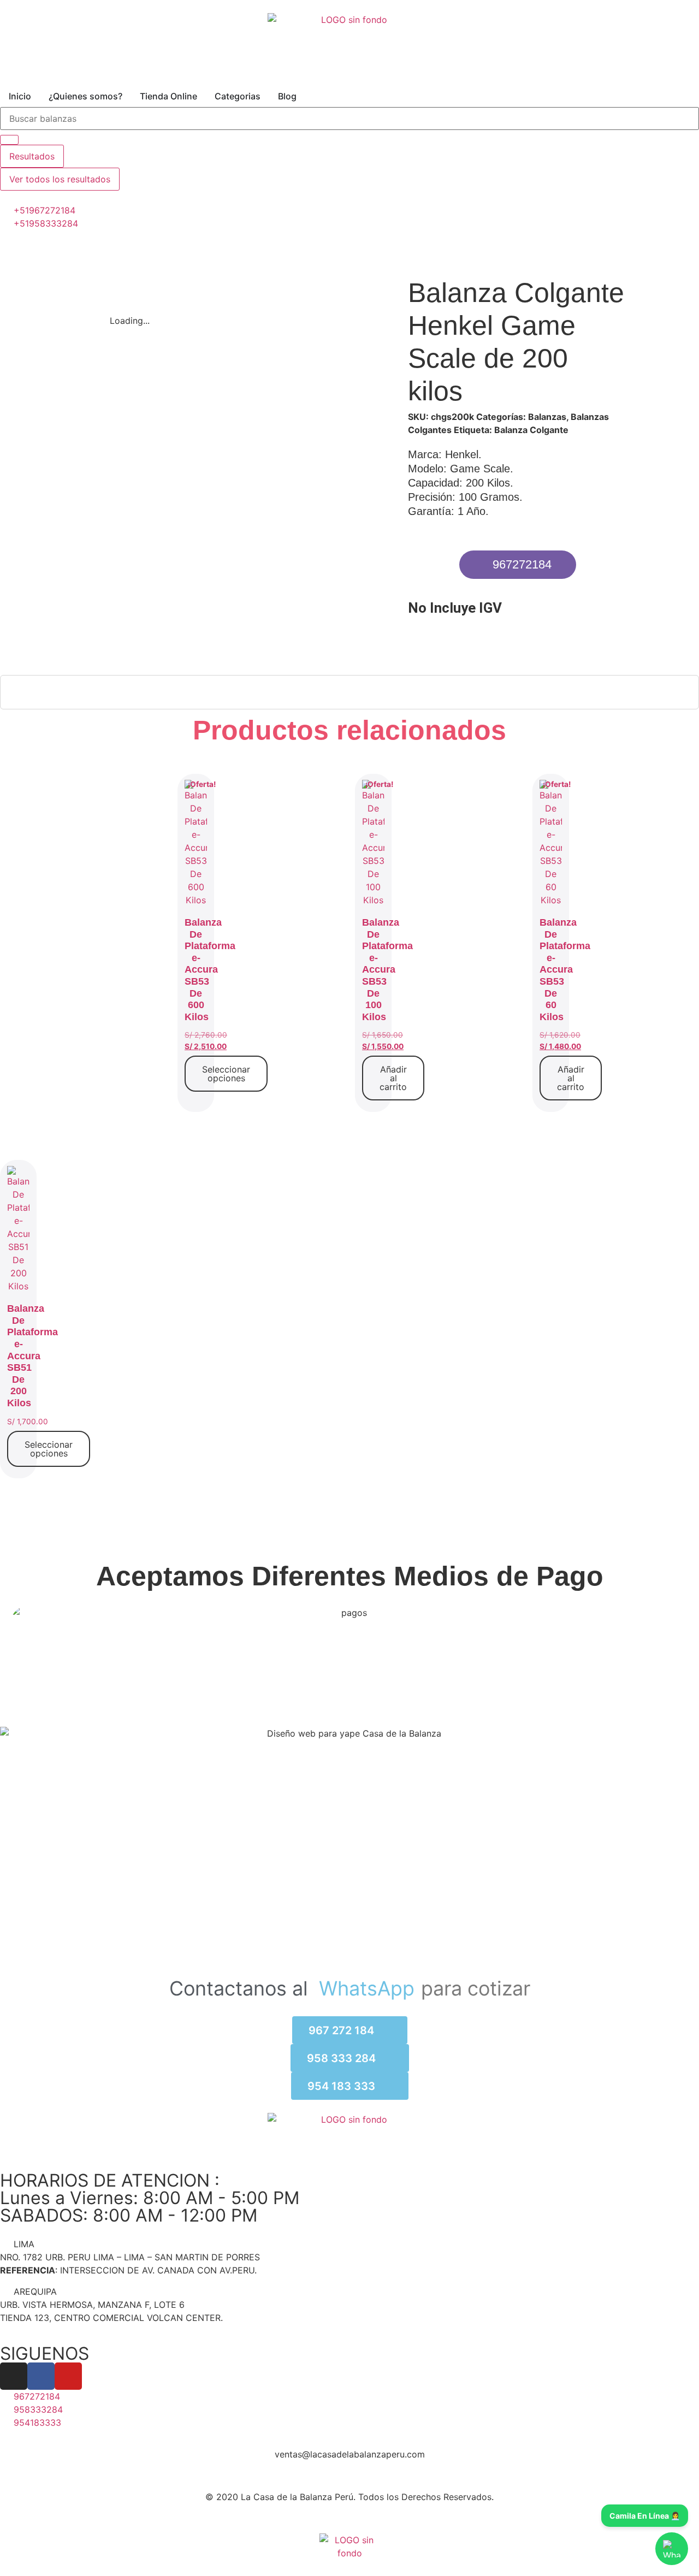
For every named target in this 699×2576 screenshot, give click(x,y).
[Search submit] (9, 140)
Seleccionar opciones (226, 1074)
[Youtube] (68, 2376)
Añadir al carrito (393, 1078)
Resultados (32, 156)
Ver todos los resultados (60, 179)
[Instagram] (14, 2376)
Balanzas (547, 417)
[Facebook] (41, 2376)
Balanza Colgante (531, 430)
